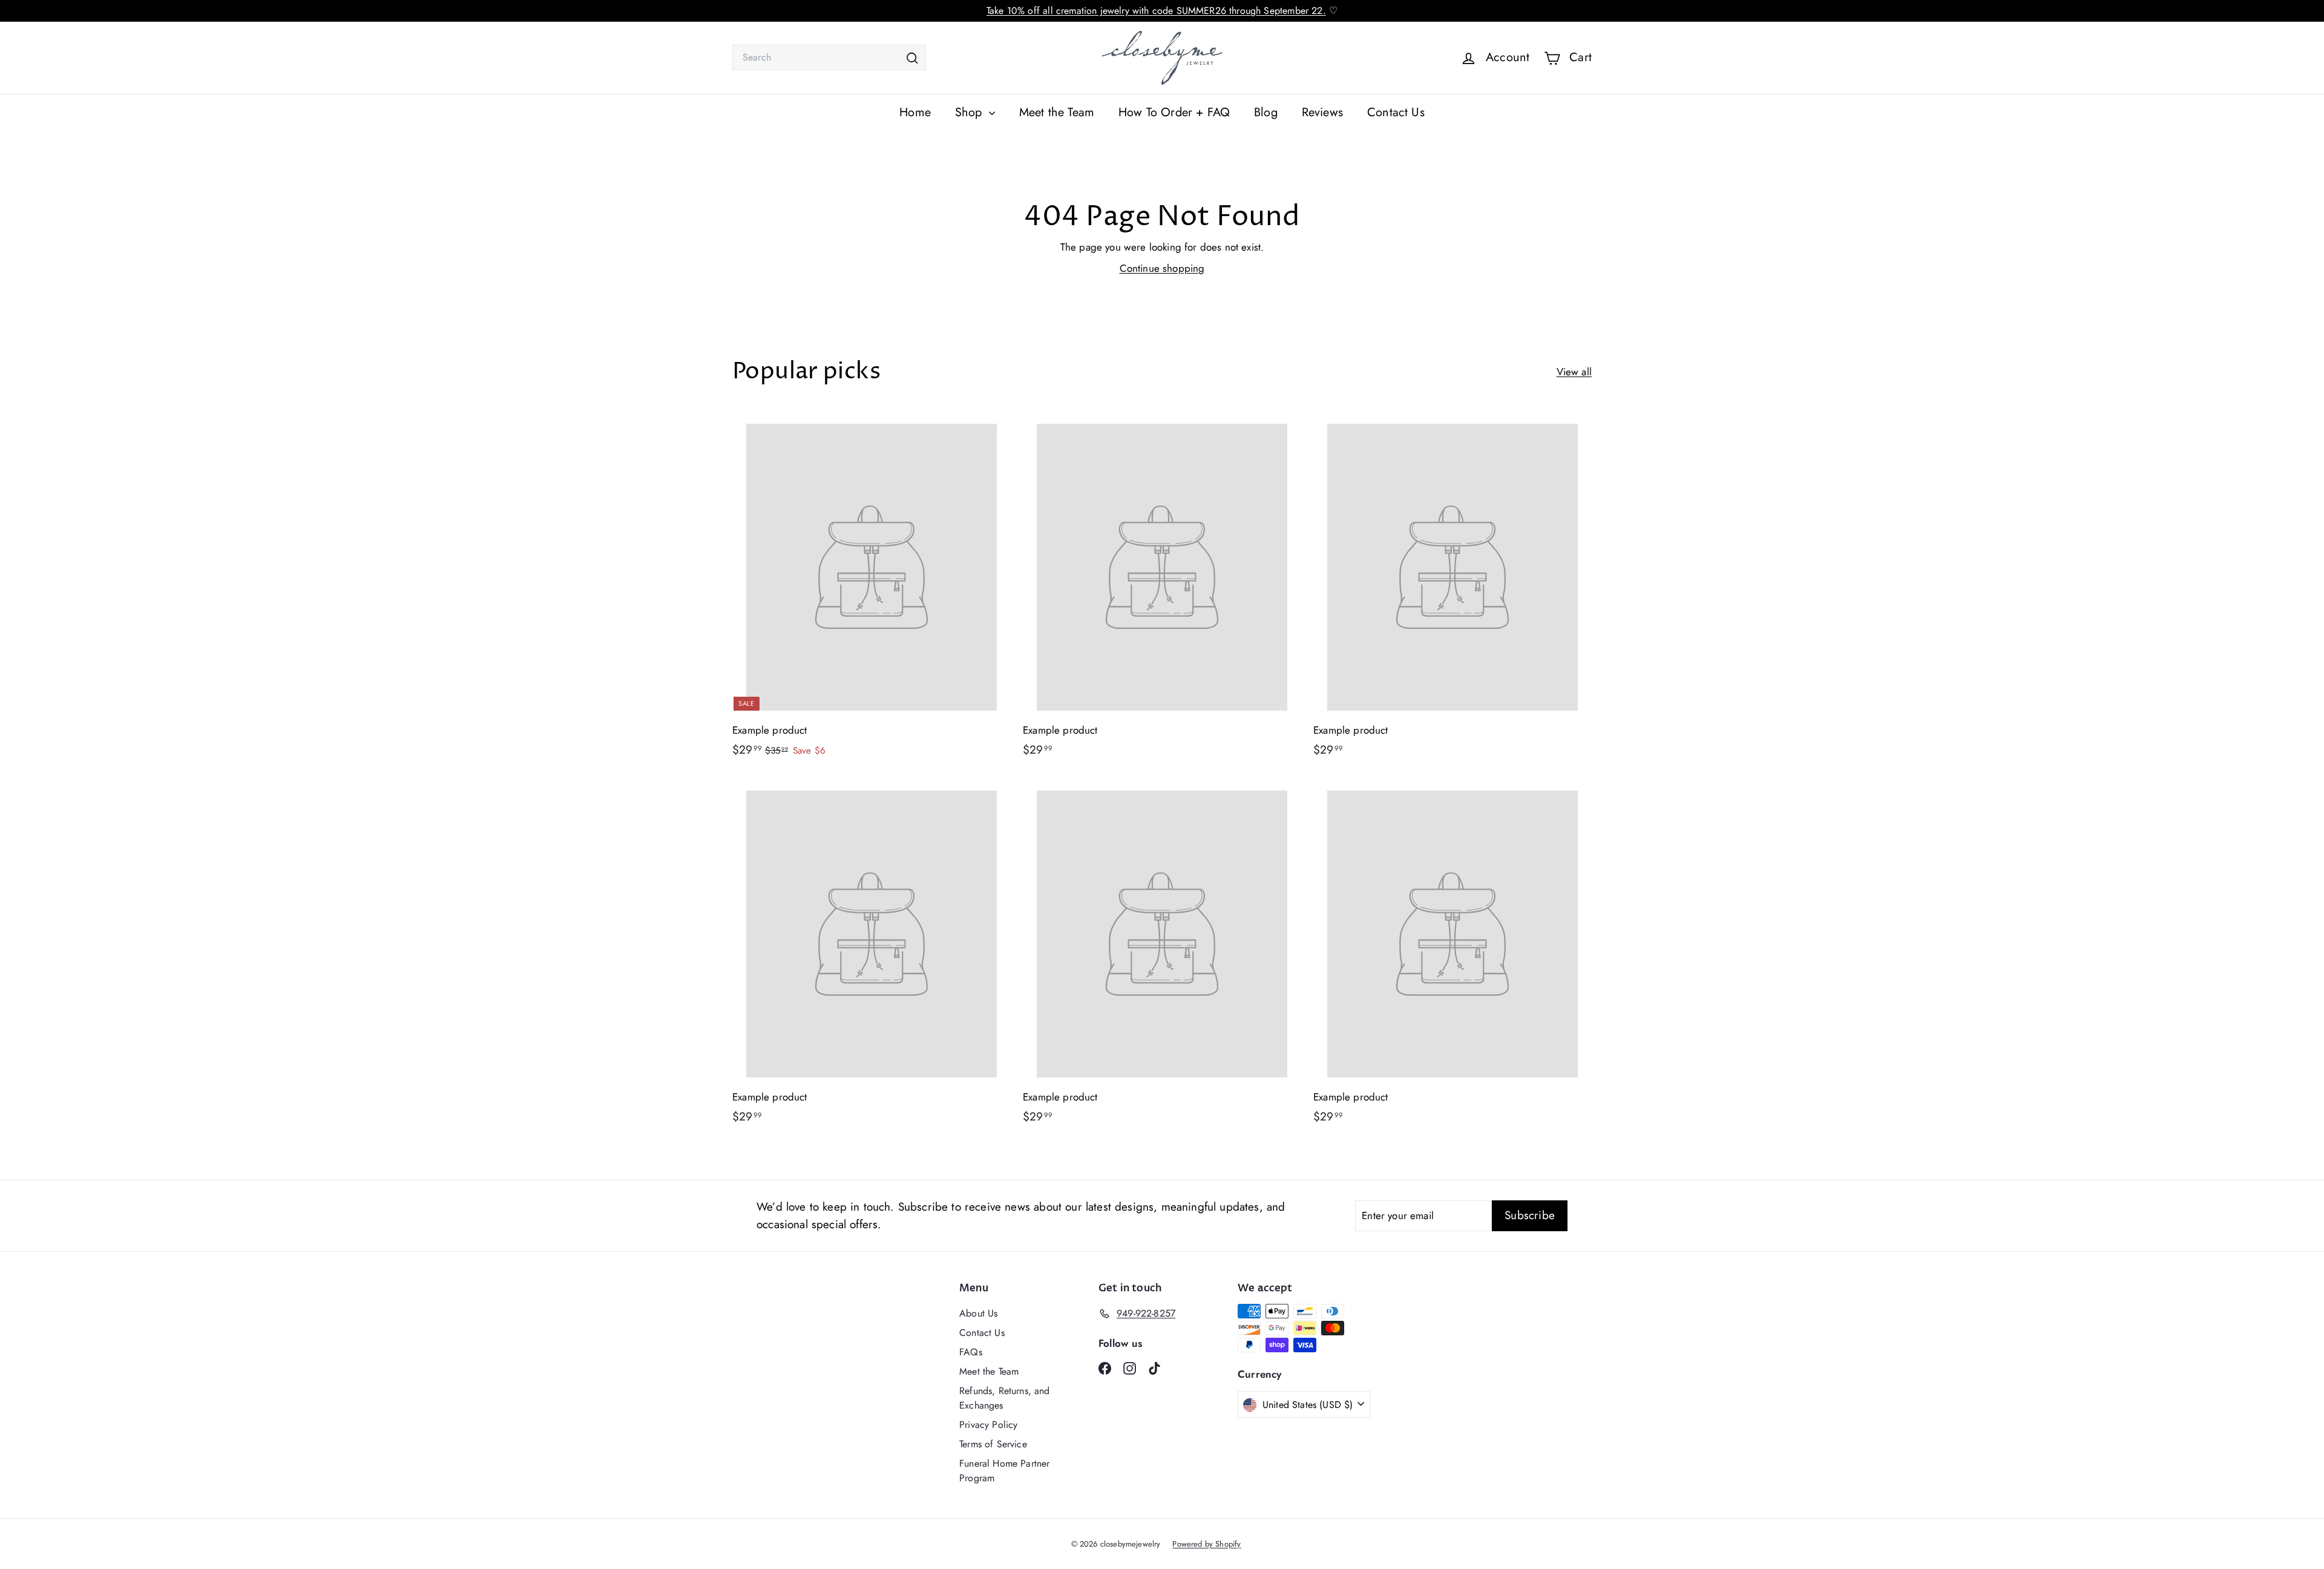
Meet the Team (1057, 112)
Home (915, 112)
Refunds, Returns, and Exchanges (1005, 1398)
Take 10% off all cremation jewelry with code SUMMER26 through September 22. (1156, 11)
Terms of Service (993, 1444)
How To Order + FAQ (1174, 112)
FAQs (971, 1352)
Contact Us (1396, 112)
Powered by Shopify (1206, 1544)
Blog (1266, 112)
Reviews (1322, 112)
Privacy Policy (988, 1425)
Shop (970, 112)
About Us (978, 1313)
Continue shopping (1162, 268)
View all (1574, 372)
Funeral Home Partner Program (1004, 1471)
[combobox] (829, 58)
